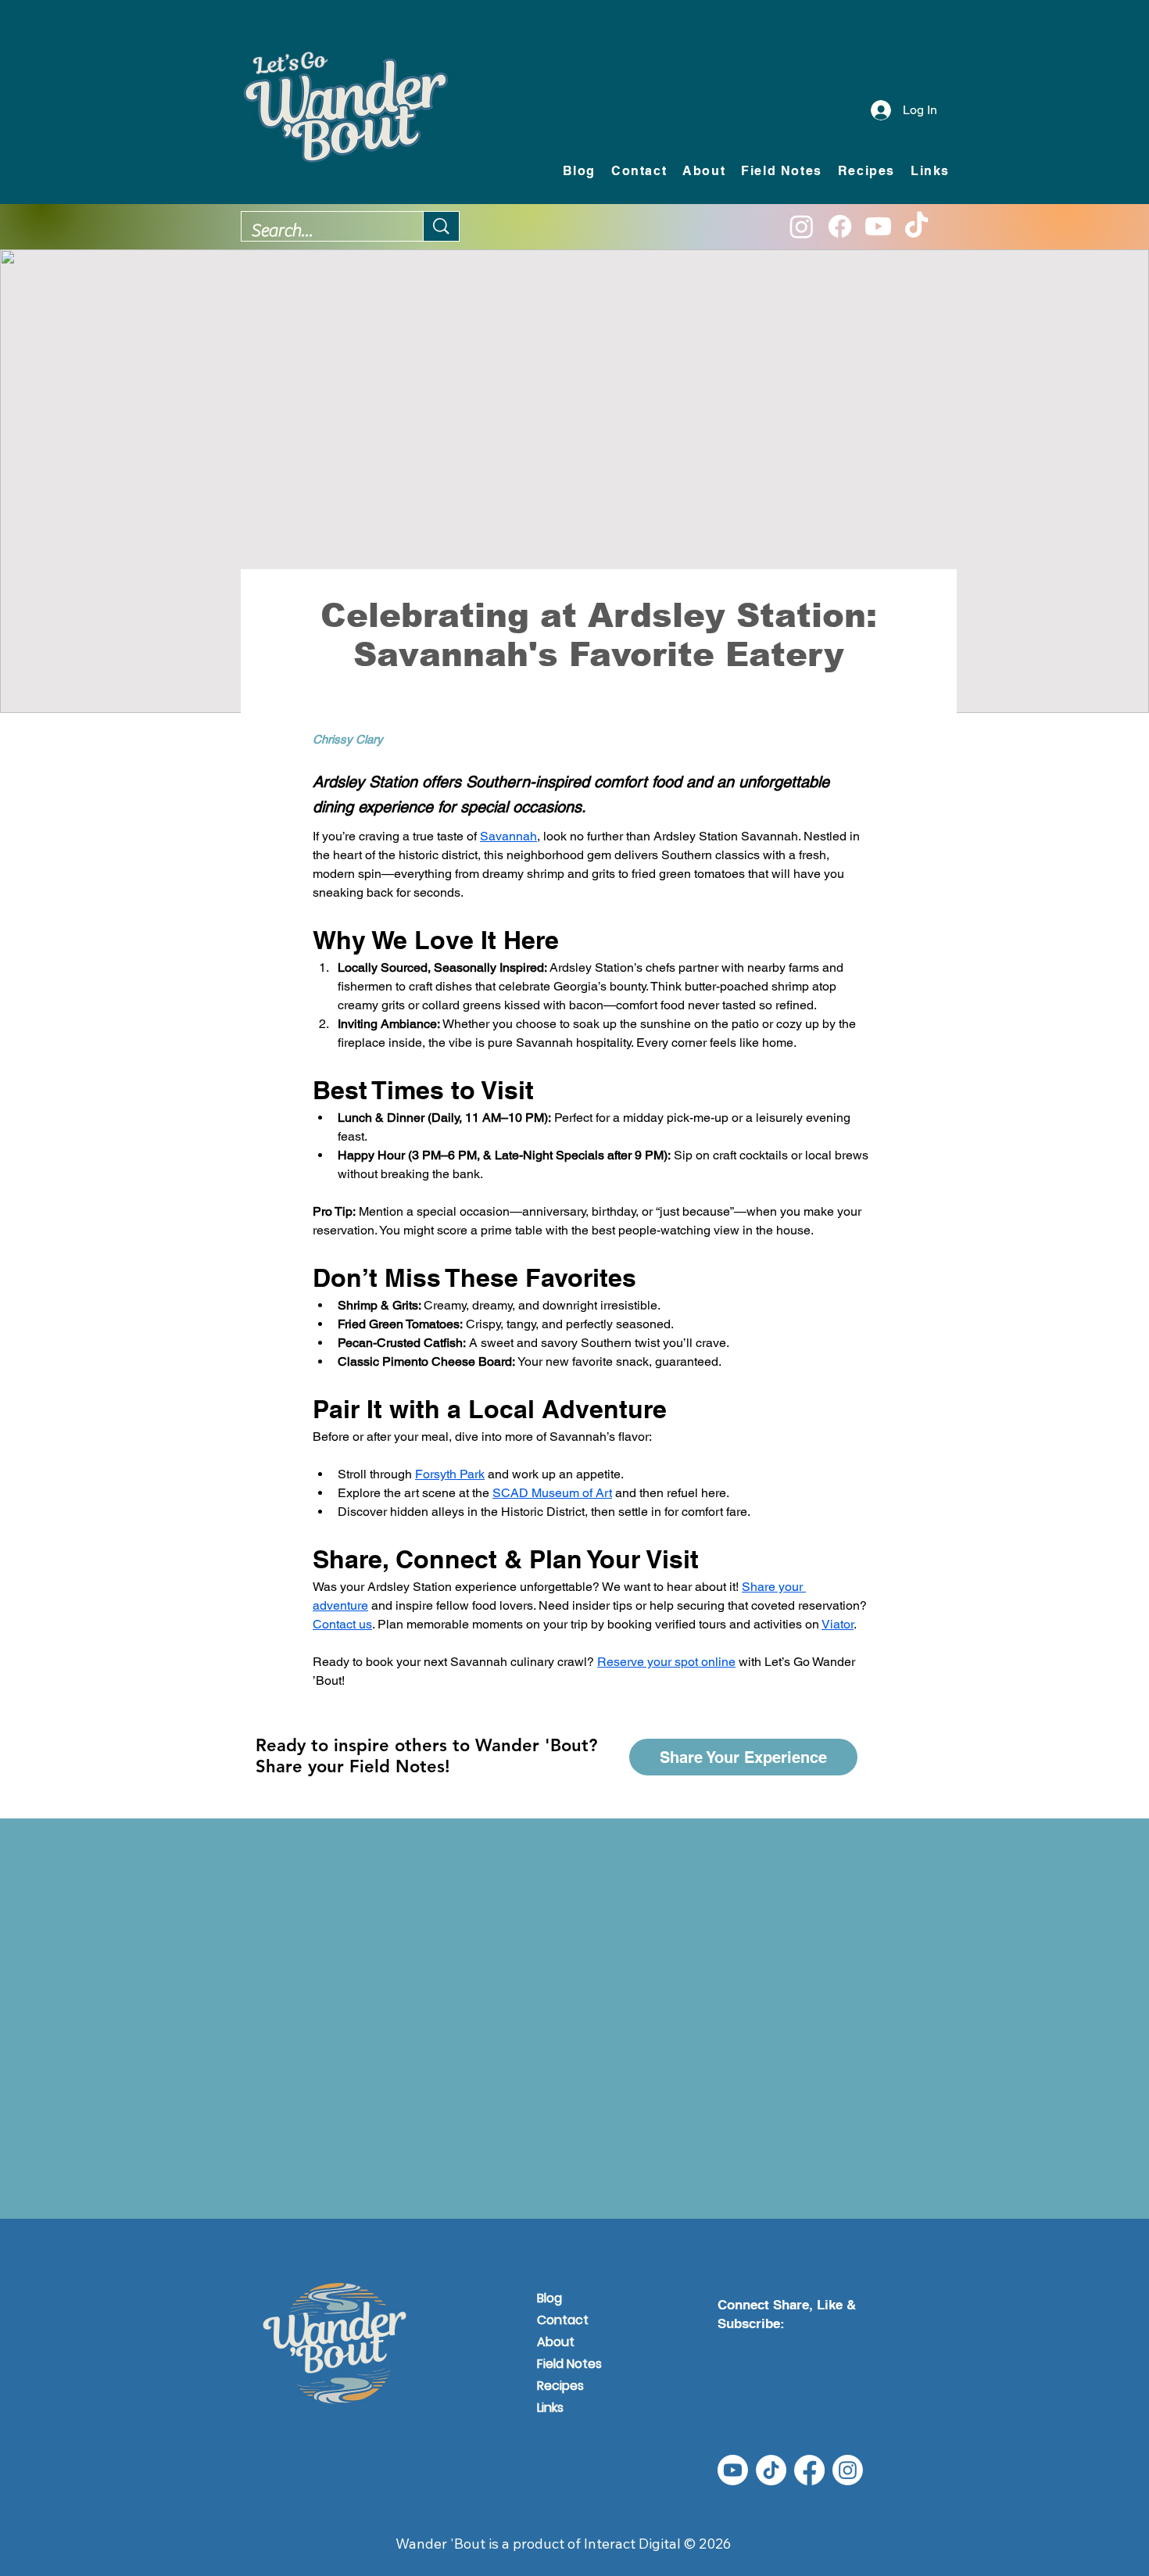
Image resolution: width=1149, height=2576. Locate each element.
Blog (549, 2298)
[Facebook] (840, 226)
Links (550, 2408)
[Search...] (441, 226)
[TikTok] (916, 226)
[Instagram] (802, 226)
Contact (563, 2320)
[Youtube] (878, 226)
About (556, 2342)
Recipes (560, 2386)
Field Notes (569, 2364)
